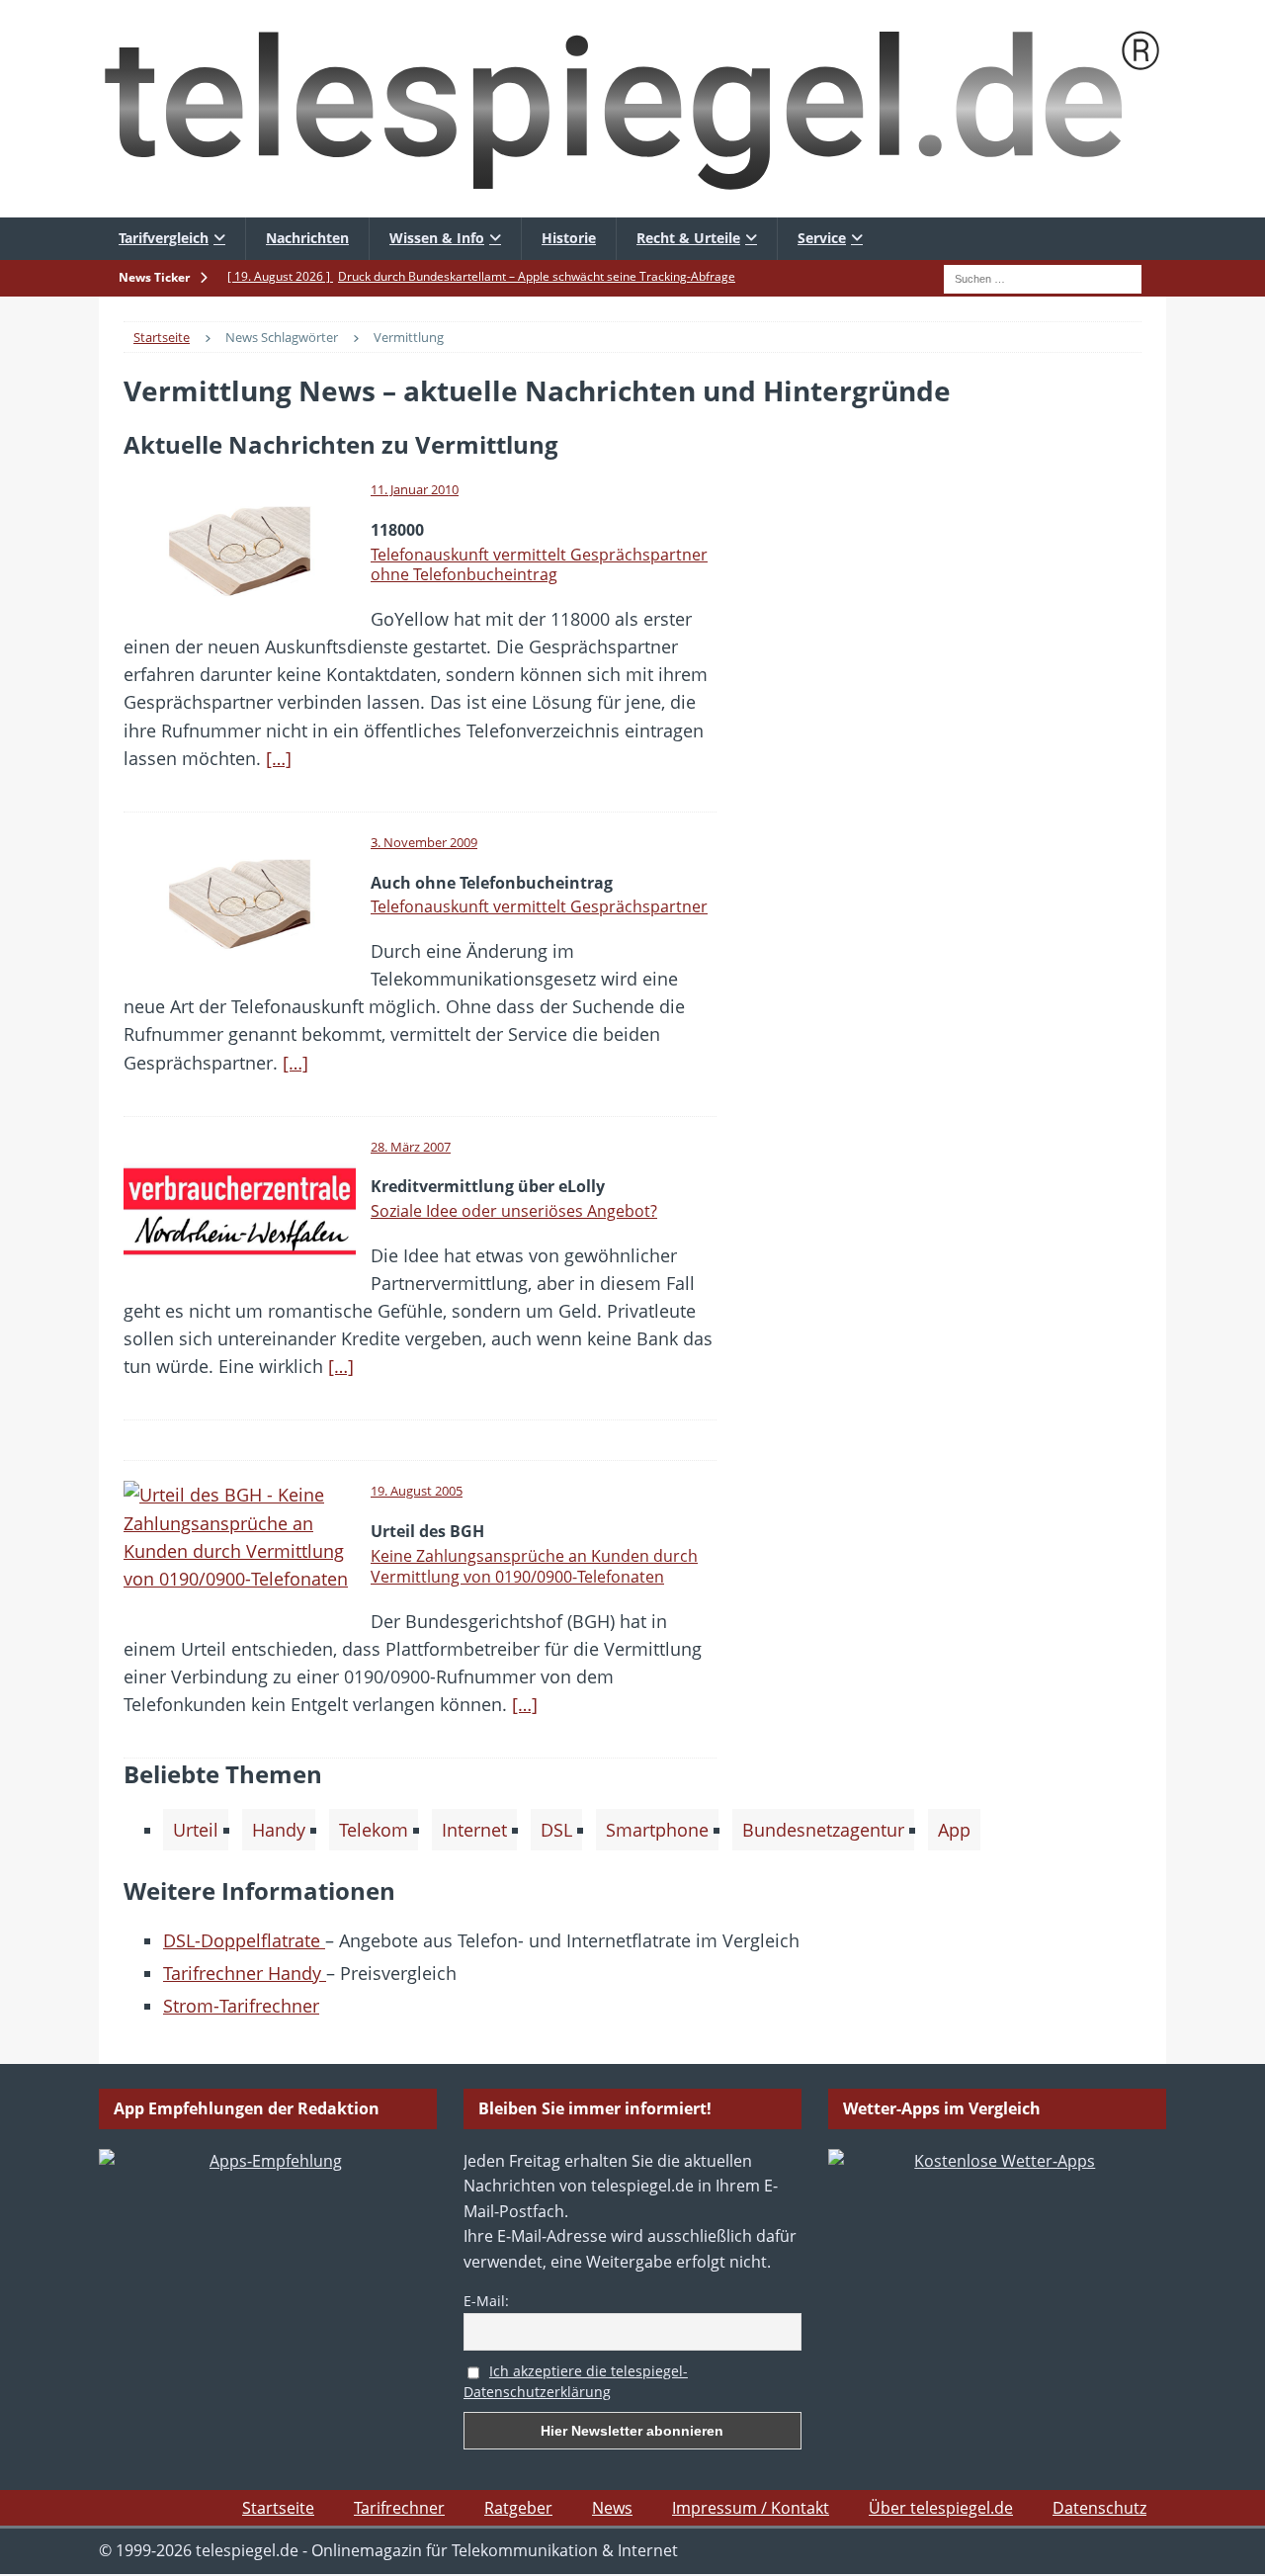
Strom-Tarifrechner (241, 2006)
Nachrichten (307, 238)
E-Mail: (486, 2301)
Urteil (196, 1830)
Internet (474, 1830)
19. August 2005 (417, 1491)
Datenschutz (1099, 2508)
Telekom (374, 1830)
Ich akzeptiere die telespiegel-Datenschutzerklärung (576, 2381)
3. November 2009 (424, 842)
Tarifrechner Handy (245, 1973)
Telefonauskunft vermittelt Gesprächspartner (539, 906)
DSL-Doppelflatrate (244, 1940)
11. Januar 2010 (415, 489)
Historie (569, 238)
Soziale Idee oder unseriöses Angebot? (514, 1211)
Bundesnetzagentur (823, 1830)
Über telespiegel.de (941, 2508)
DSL (556, 1830)
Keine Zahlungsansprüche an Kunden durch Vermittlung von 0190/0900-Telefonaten (534, 1566)
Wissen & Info (437, 238)
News (612, 2508)
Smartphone (657, 1830)
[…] (279, 758)
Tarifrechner (399, 2508)
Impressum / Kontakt (751, 2508)
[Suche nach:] (1043, 277)
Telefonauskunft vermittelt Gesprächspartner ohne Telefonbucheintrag (539, 565)
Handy (279, 1830)
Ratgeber (518, 2508)
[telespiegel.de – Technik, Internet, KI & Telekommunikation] (632, 109)
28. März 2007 (411, 1147)
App (954, 1830)
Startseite (278, 2508)
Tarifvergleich (164, 238)
